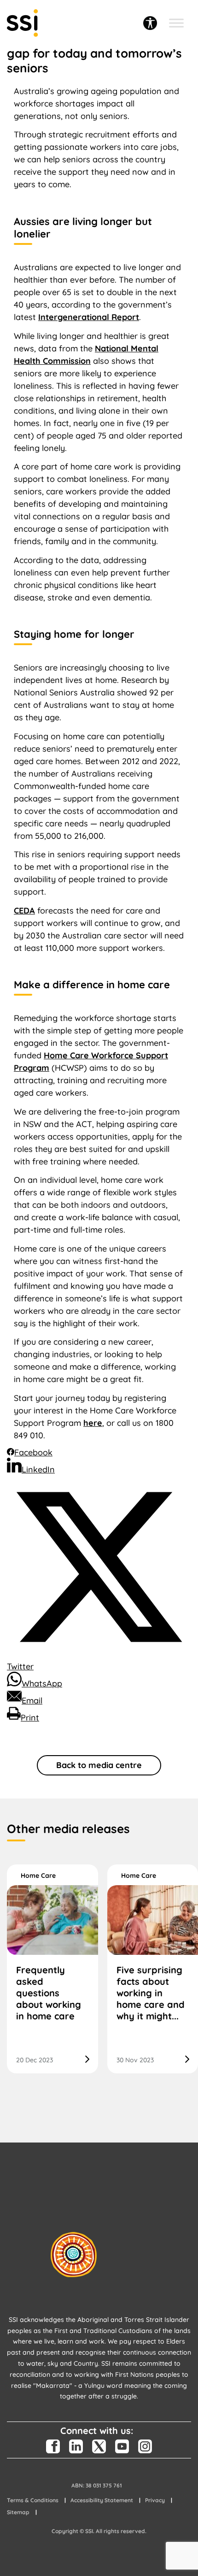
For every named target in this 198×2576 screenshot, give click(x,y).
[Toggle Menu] (176, 23)
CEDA (24, 911)
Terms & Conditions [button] (33, 2500)
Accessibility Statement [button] (102, 2500)
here (93, 1423)
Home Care (38, 1876)
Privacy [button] (155, 2500)
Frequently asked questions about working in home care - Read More (52, 1969)
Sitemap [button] (18, 2512)
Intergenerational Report (89, 317)
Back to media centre (99, 1765)
